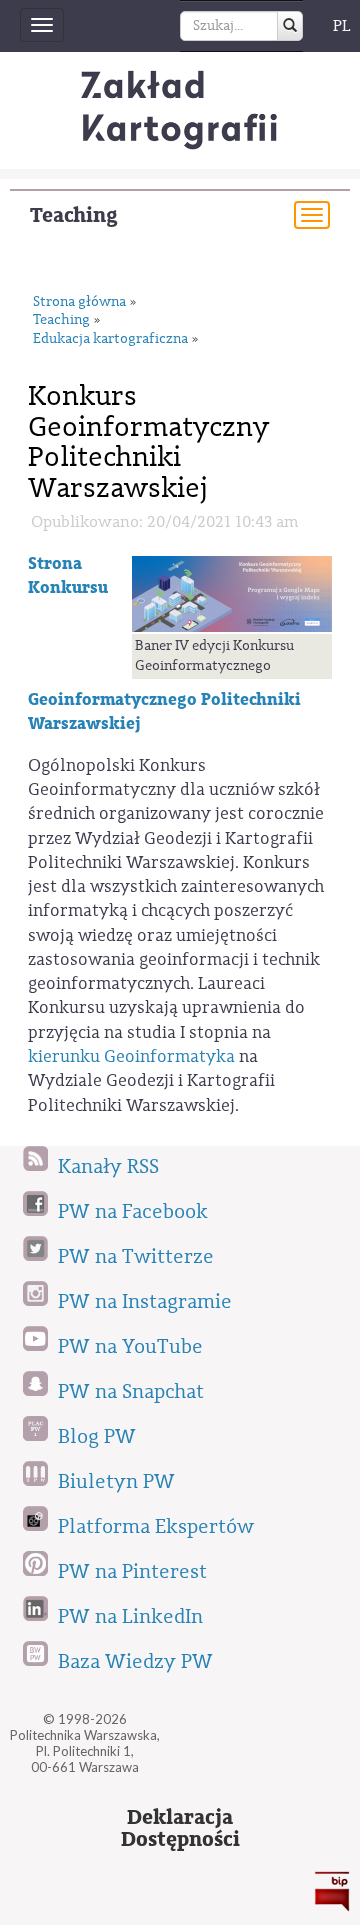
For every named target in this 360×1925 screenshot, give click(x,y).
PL (342, 26)
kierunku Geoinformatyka (131, 1056)
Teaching (74, 215)
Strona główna (79, 302)
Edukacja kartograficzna (110, 339)
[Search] (290, 26)
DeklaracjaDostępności (180, 1829)
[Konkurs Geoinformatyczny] (232, 593)
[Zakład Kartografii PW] (180, 110)
